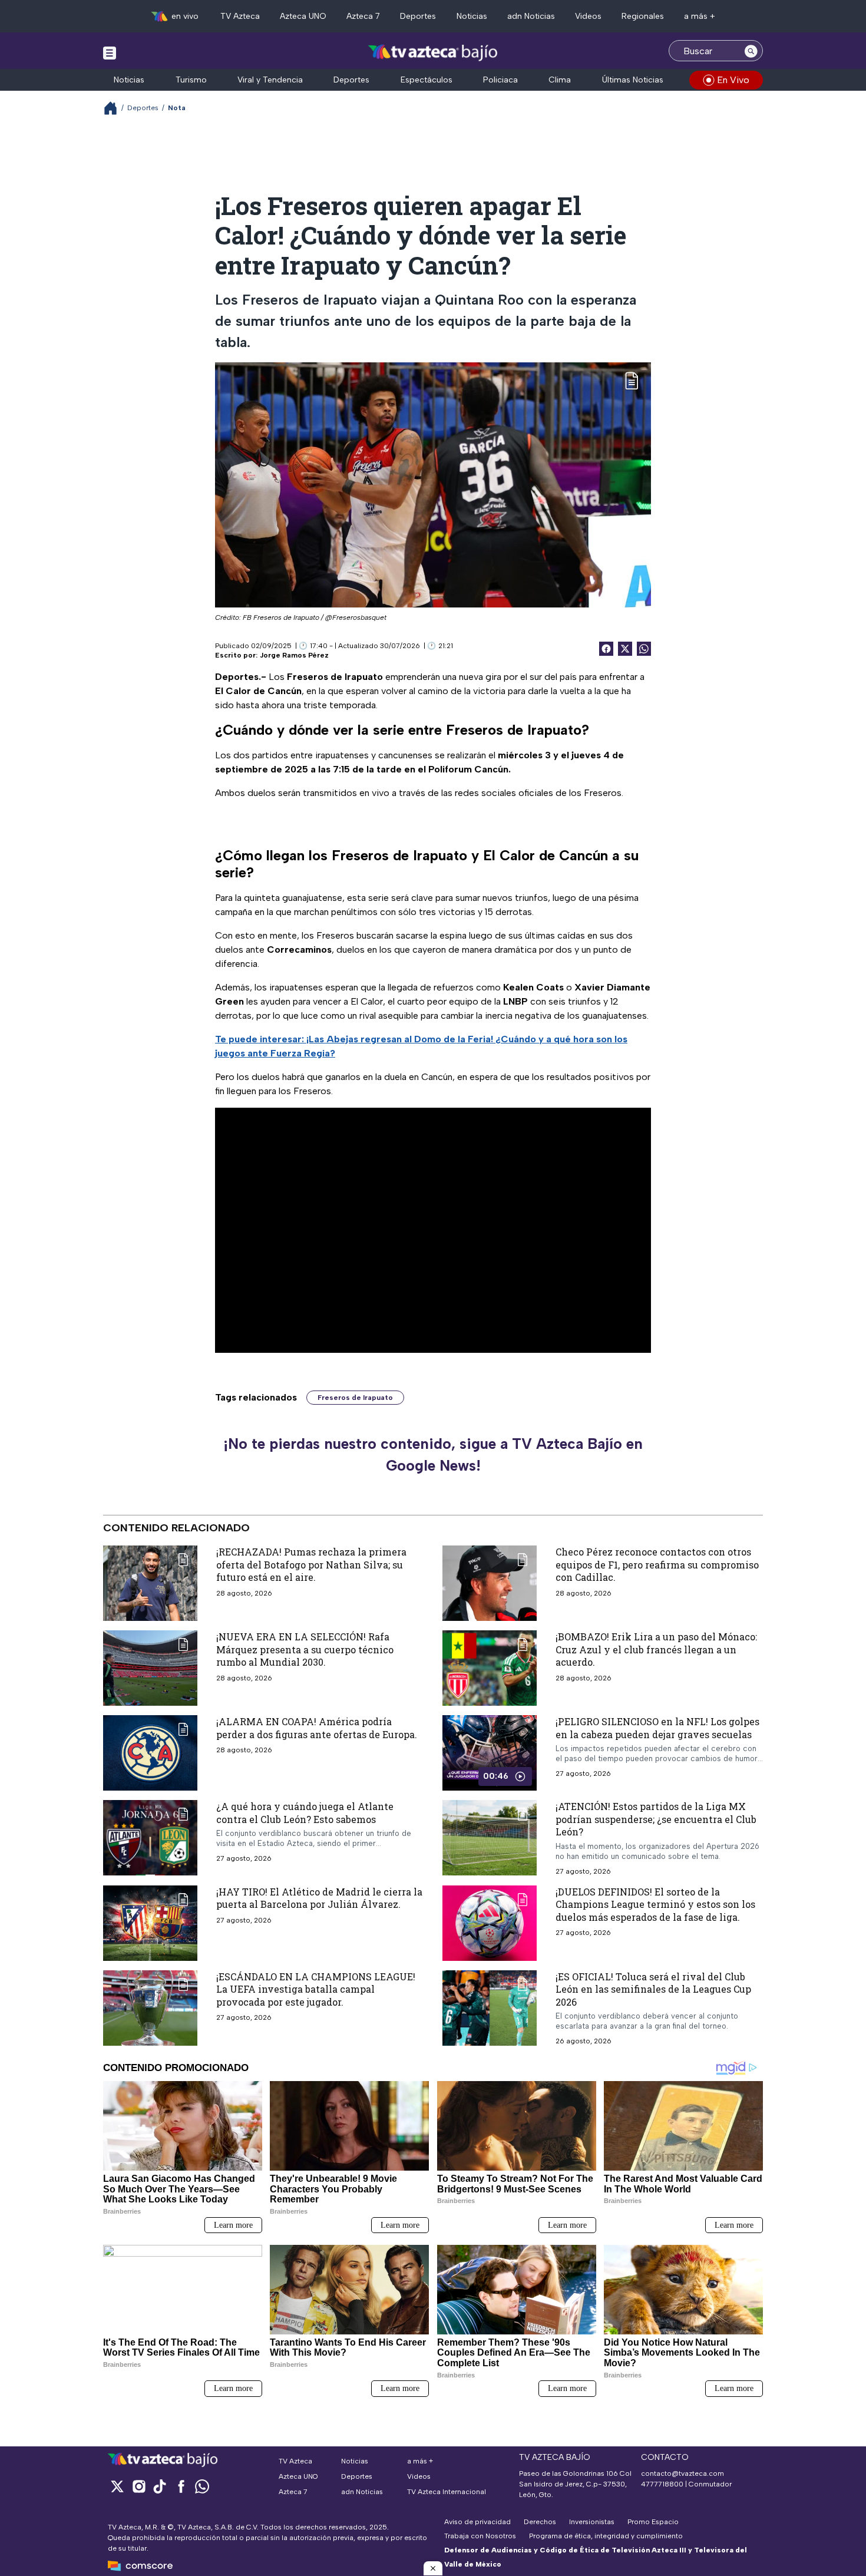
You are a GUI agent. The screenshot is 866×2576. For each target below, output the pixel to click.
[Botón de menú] (110, 52)
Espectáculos (427, 80)
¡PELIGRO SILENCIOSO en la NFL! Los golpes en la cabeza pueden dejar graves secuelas (657, 1728)
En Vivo (733, 80)
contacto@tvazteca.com (682, 2473)
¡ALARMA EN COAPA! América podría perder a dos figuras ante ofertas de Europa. (317, 1728)
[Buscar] (751, 51)
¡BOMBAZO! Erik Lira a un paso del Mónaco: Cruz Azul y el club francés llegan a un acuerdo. (656, 1649)
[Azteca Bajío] (433, 52)
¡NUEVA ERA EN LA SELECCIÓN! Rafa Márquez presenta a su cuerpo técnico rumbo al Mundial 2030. (305, 1649)
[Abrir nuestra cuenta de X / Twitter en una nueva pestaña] (117, 2486)
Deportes (418, 16)
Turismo (191, 80)
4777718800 (662, 2484)
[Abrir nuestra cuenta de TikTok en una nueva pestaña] (160, 2486)
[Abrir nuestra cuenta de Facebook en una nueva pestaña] (181, 2486)
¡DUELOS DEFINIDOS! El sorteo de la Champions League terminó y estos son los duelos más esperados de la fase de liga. (655, 1904)
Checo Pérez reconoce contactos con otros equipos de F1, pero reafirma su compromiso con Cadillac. (657, 1564)
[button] (433, 2568)
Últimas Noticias (633, 80)
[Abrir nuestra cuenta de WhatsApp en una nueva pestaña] (202, 2486)
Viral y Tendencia (270, 80)
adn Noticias (531, 16)
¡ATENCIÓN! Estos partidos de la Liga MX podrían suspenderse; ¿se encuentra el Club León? (656, 1819)
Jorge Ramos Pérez (294, 655)
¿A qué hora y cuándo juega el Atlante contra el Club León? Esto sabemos (305, 1813)
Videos (588, 16)
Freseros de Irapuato (355, 1398)
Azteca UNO (303, 16)
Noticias (472, 16)
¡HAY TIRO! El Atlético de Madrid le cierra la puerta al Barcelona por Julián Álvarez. (319, 1898)
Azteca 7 (363, 16)
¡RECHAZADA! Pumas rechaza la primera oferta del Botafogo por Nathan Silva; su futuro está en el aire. (311, 1564)
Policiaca (500, 80)
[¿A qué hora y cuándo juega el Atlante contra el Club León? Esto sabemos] (150, 1838)
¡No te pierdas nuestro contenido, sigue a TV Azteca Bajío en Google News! (433, 1455)
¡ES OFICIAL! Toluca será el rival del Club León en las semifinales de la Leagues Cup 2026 (653, 1989)
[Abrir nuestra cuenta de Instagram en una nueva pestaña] (138, 2486)
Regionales (643, 16)
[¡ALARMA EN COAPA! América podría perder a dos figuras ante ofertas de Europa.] (150, 1753)
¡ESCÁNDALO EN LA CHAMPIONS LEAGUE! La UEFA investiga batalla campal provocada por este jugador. (316, 1989)
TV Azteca (240, 16)
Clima (560, 80)
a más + (700, 16)
